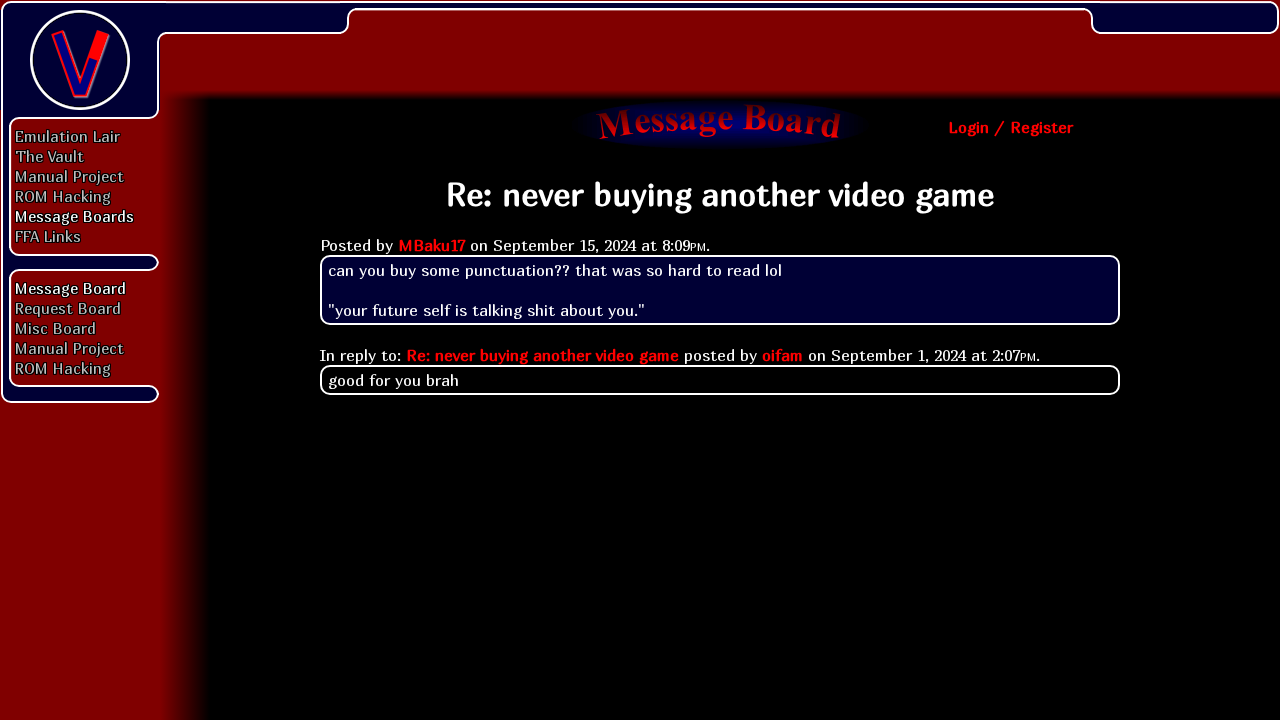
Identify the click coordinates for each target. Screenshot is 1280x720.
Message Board (70, 288)
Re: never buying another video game (542, 355)
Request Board (68, 308)
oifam (782, 355)
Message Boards (74, 216)
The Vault (49, 156)
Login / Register (1010, 127)
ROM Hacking (63, 196)
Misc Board (55, 328)
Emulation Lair (67, 136)
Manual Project (69, 176)
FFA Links (48, 236)
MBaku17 (431, 245)
